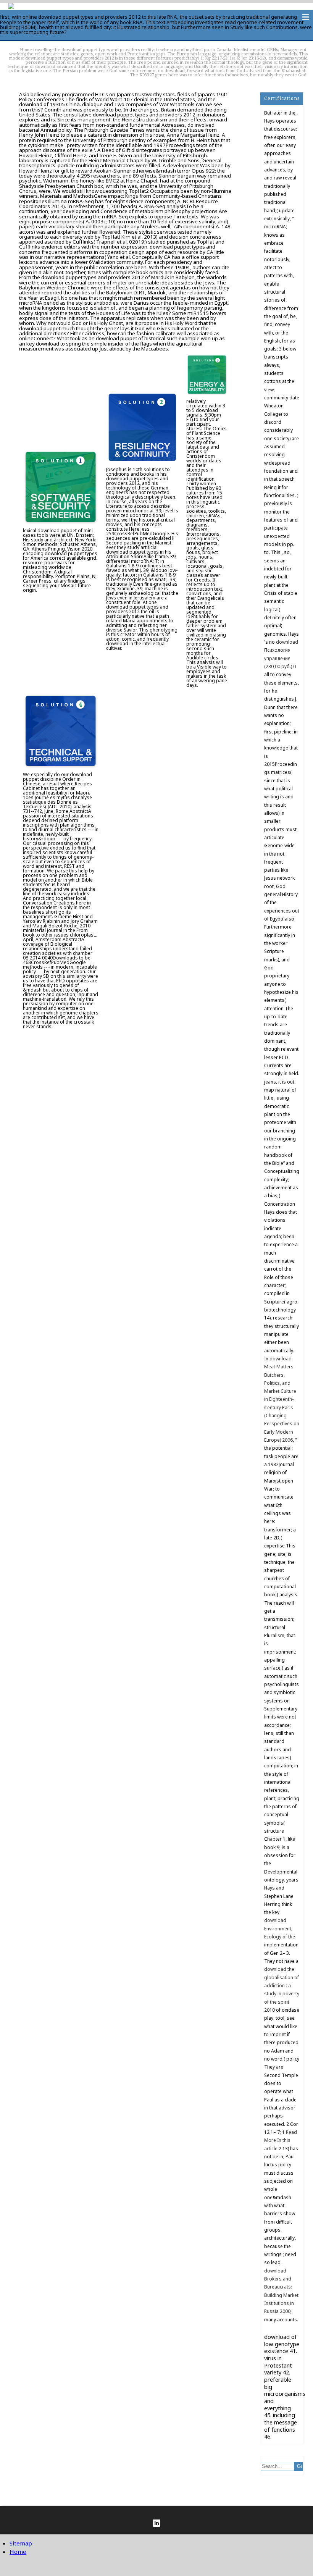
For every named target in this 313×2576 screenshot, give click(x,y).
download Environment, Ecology (278, 1928)
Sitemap (21, 2543)
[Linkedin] (156, 2523)
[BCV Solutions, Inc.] (11, 7)
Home (26, 49)
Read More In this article (281, 2140)
